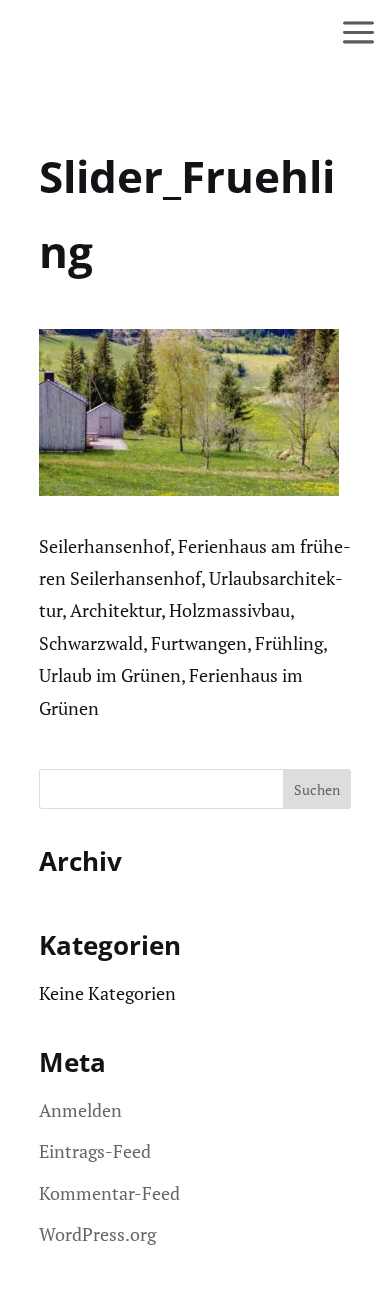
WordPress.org (97, 1234)
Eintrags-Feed (95, 1151)
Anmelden (80, 1110)
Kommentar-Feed (109, 1193)
